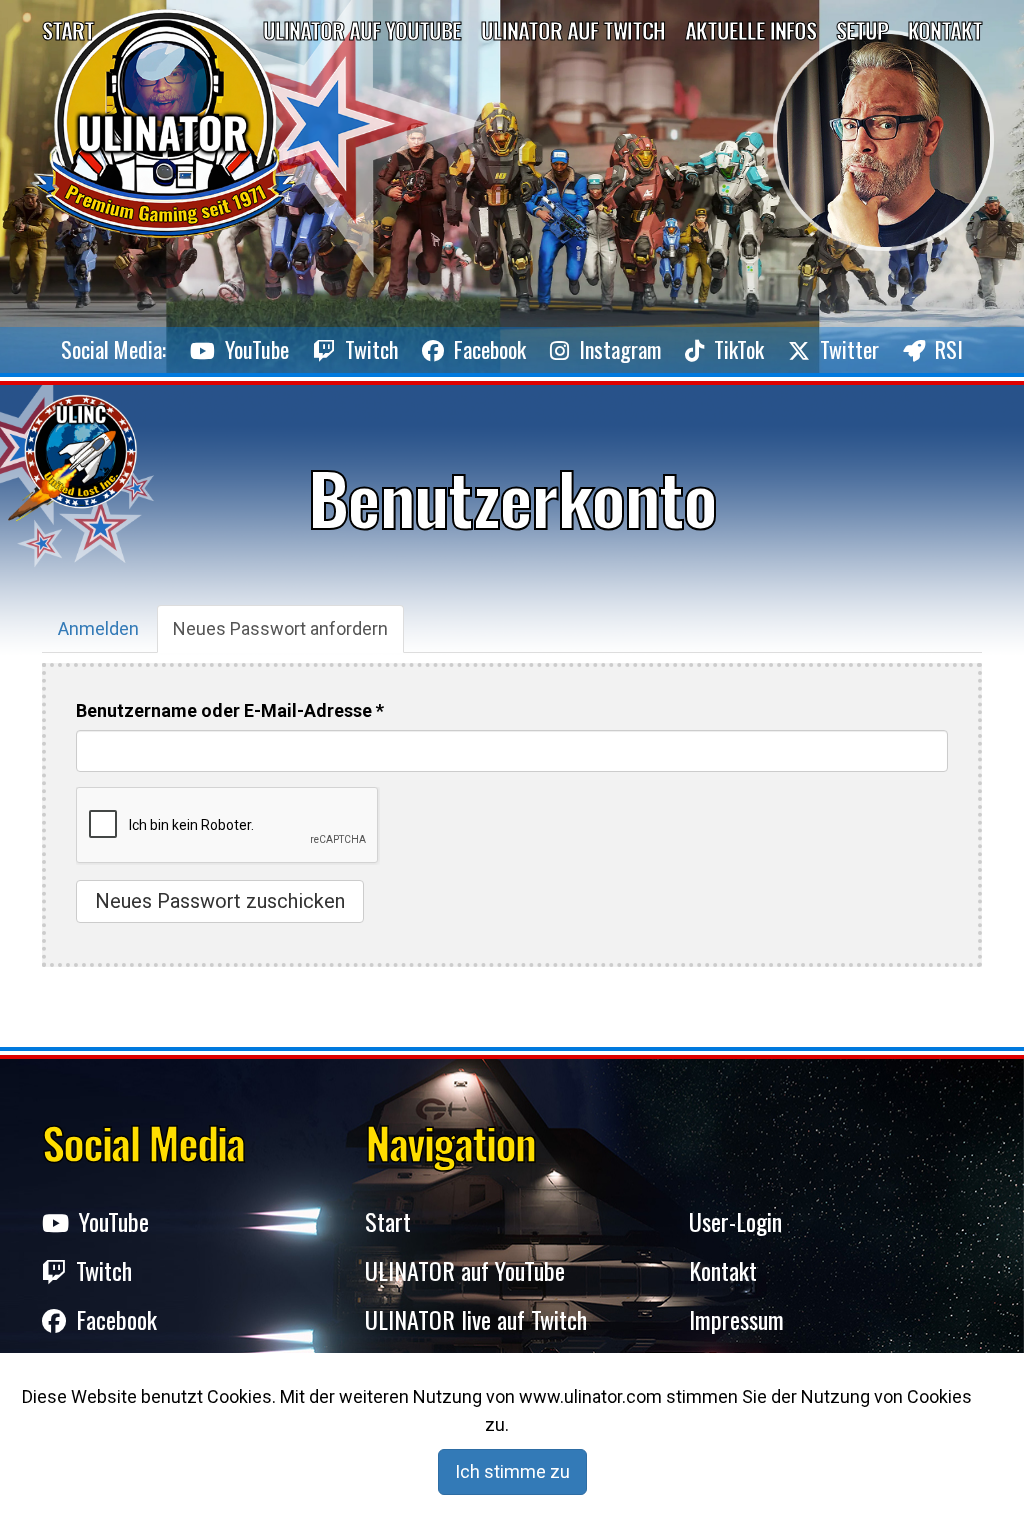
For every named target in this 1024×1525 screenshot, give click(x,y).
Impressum (736, 1319)
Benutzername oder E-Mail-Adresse (230, 710)
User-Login (735, 1221)
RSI (949, 349)
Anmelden (98, 628)
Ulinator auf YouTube (362, 30)
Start (68, 30)
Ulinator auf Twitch (573, 30)
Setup (862, 30)
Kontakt (945, 30)
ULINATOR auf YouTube (465, 1270)
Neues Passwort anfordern (288, 635)
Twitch (371, 349)
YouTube (257, 349)
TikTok (739, 349)
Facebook (490, 349)
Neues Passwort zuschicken (220, 901)
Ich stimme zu (512, 1471)
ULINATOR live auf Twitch (476, 1319)
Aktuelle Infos (750, 30)
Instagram (620, 349)
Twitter (849, 349)
